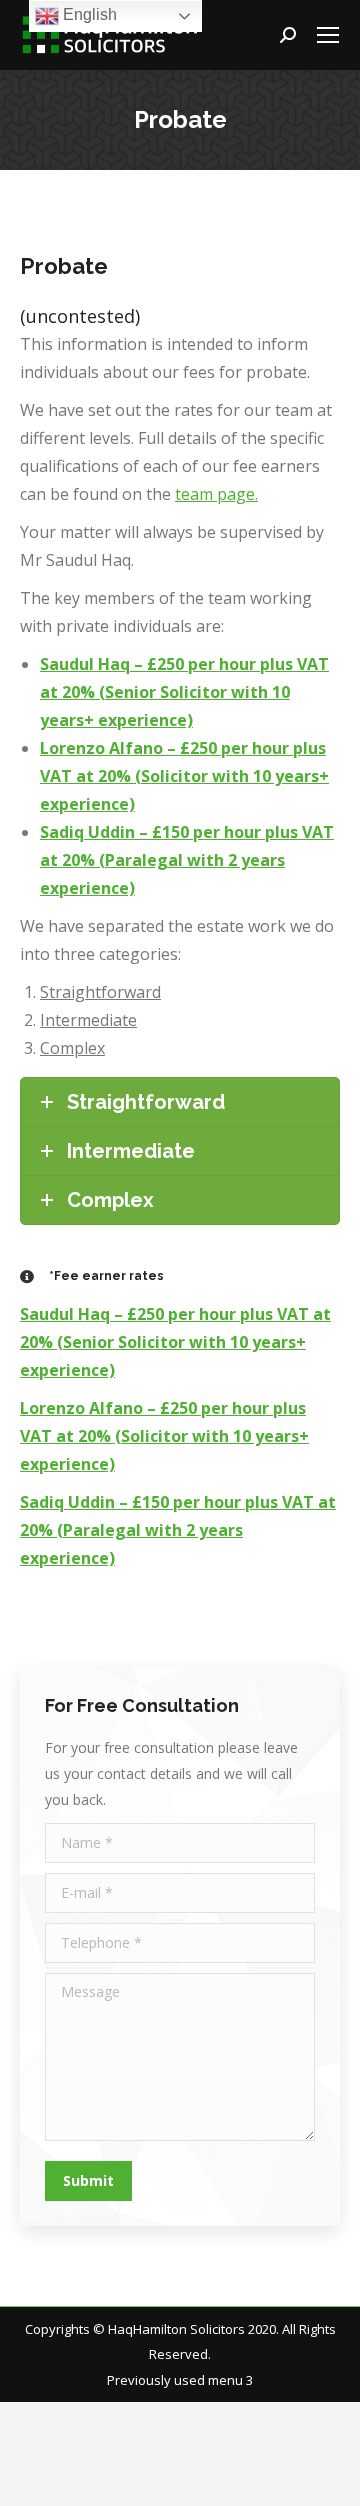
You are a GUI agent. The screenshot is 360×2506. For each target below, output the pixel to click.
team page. (216, 494)
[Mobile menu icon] (328, 35)
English (88, 14)
